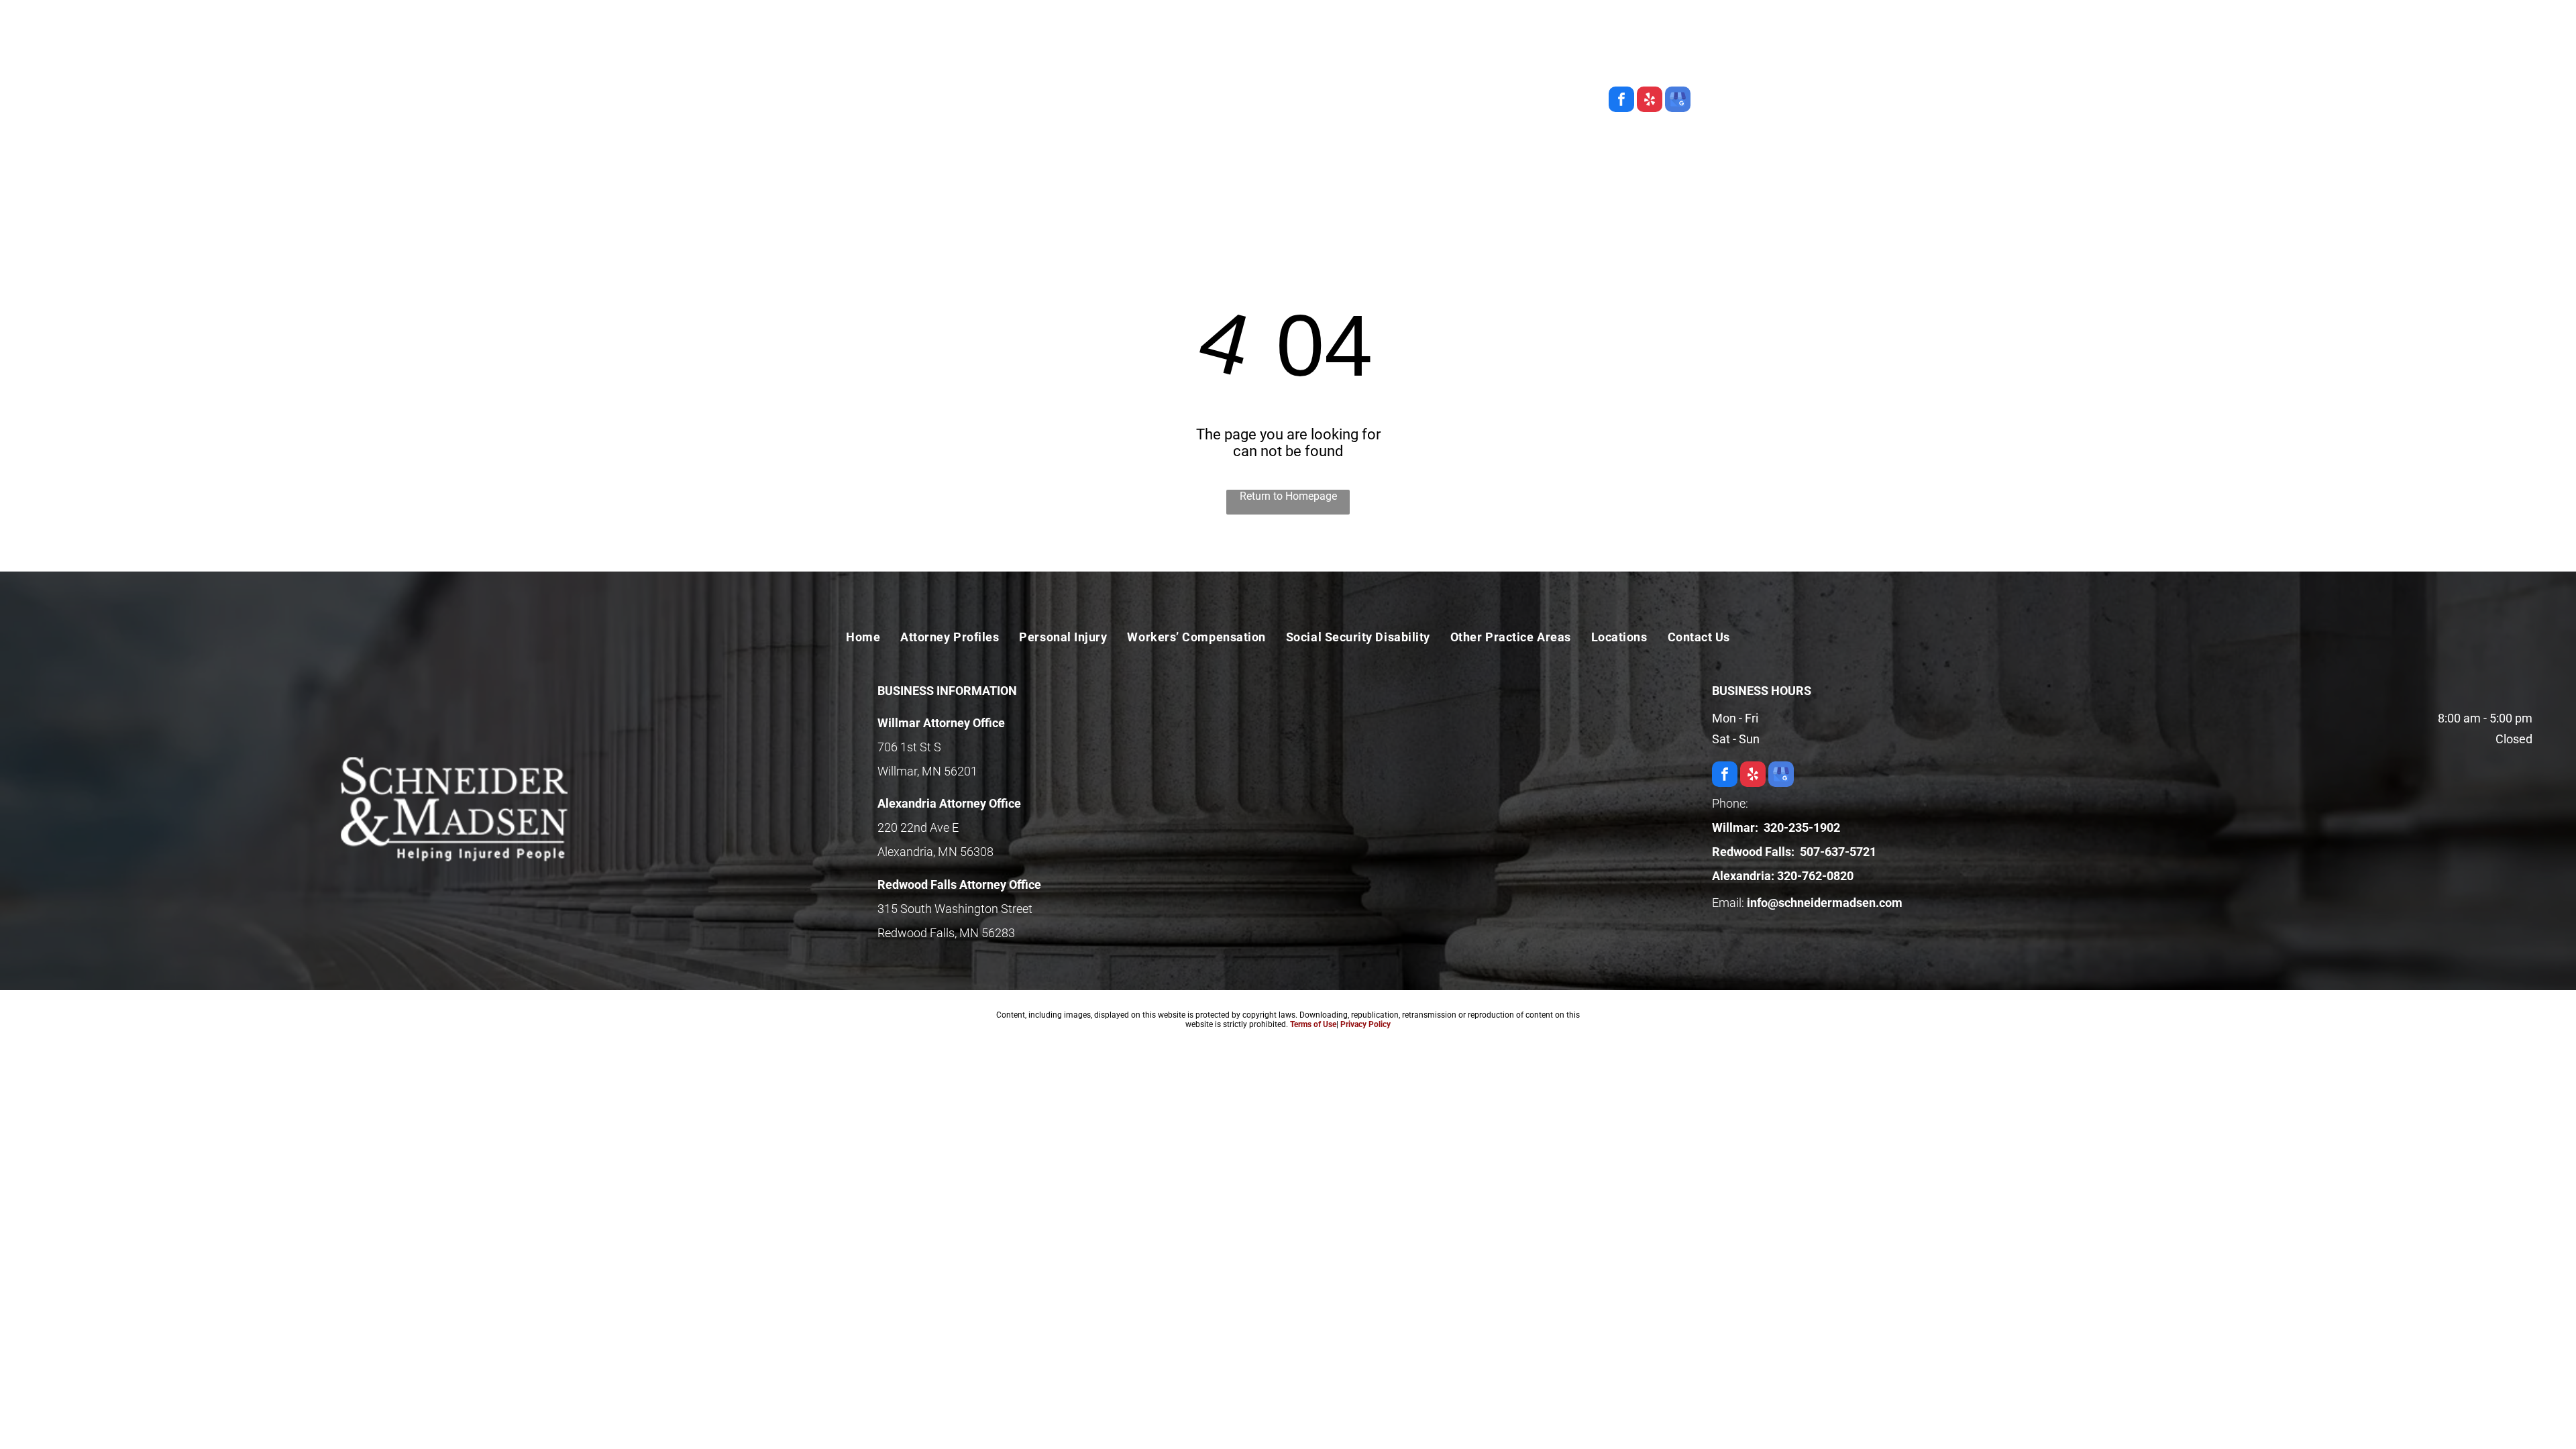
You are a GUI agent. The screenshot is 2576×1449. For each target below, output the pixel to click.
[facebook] (1621, 101)
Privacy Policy (1365, 1024)
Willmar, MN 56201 (927, 771)
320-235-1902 (1626, 35)
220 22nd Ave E (918, 827)
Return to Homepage (1288, 496)
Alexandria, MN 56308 (935, 852)
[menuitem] (915, 142)
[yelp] (1650, 101)
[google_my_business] (1678, 101)
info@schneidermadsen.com (1825, 903)
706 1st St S (909, 747)
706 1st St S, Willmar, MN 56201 (1591, 67)
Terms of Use (1313, 1024)
